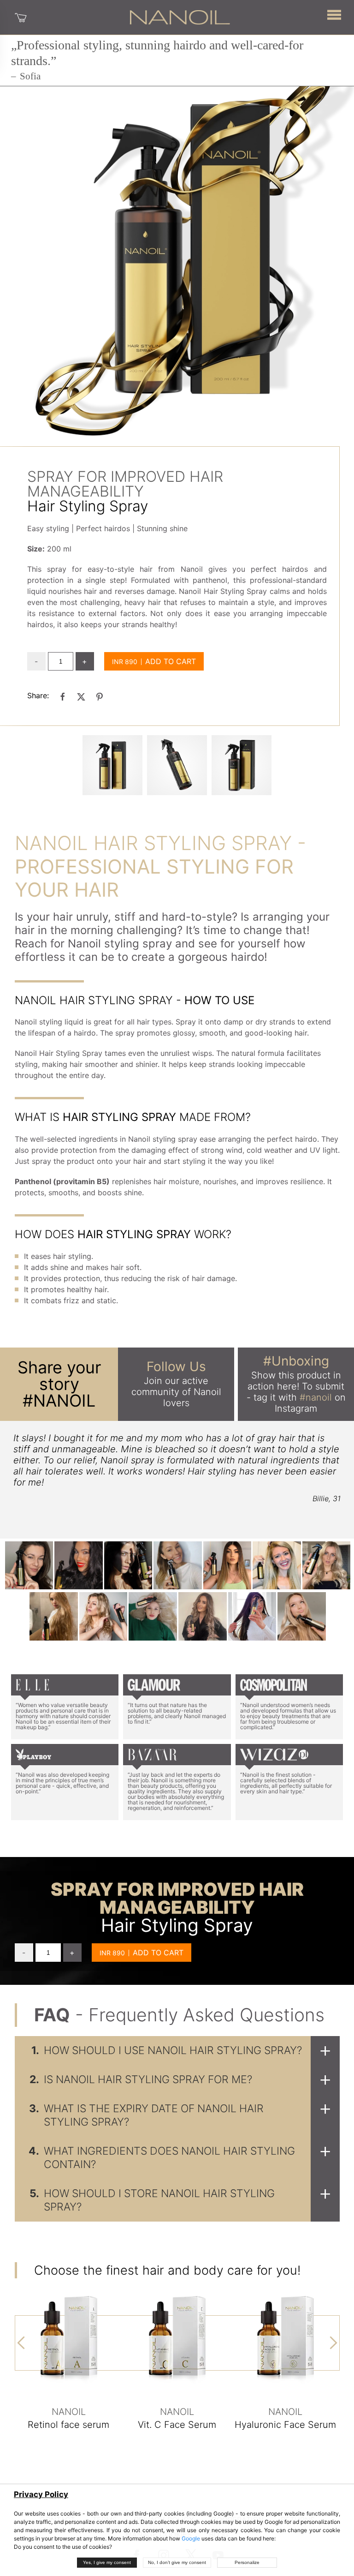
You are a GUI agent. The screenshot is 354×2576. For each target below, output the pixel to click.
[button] (334, 14)
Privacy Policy (41, 2494)
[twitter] (81, 696)
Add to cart (171, 661)
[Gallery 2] (242, 765)
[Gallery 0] (112, 765)
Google (191, 2538)
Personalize (247, 2562)
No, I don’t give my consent (177, 2562)
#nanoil (316, 1397)
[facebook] (63, 696)
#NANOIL (59, 1401)
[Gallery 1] (177, 765)
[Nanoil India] (180, 17)
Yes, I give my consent (107, 2562)
